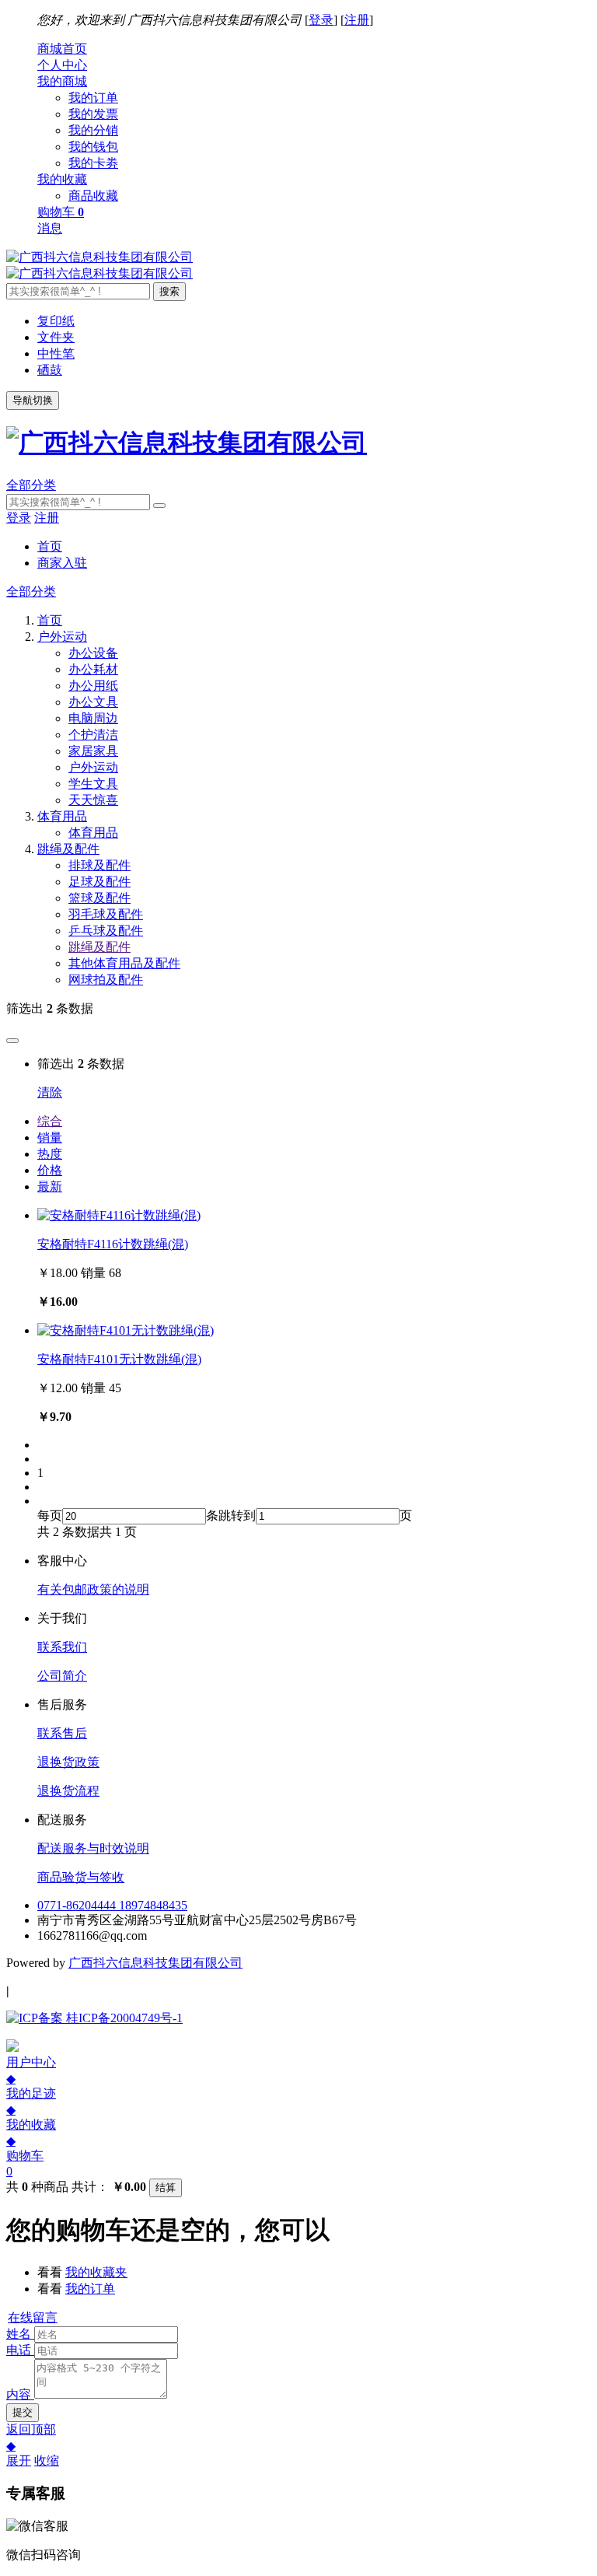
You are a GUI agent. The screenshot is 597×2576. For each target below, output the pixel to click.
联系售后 (62, 1733)
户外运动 (93, 767)
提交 (23, 2412)
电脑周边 (93, 718)
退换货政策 (68, 1762)
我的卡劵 (93, 163)
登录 (321, 20)
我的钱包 (93, 147)
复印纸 (56, 321)
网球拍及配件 (106, 980)
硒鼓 (50, 370)
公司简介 (62, 1676)
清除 (50, 1092)
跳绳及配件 (99, 947)
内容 (19, 2394)
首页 (50, 546)
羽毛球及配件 (106, 914)
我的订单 (93, 98)
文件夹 (56, 337)
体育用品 (93, 833)
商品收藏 (93, 196)
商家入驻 (62, 563)
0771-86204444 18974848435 (112, 1905)
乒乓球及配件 (106, 931)
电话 (19, 2350)
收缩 (47, 2460)
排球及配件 (99, 865)
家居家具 (93, 751)
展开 (19, 2460)
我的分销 (93, 130)
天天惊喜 (93, 800)
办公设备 (93, 653)
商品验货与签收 (81, 1877)
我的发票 (93, 114)
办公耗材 (93, 669)
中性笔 (56, 353)
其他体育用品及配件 (124, 963)
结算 (166, 2187)
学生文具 (93, 784)
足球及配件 (99, 882)
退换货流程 (68, 1791)
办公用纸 (93, 686)
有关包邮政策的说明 (93, 1589)
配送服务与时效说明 (93, 1848)
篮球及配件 (99, 898)
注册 (357, 20)
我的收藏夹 (96, 2272)
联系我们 (62, 1647)
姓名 (19, 2334)
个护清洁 (93, 735)
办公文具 (93, 702)
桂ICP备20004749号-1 (123, 2018)
